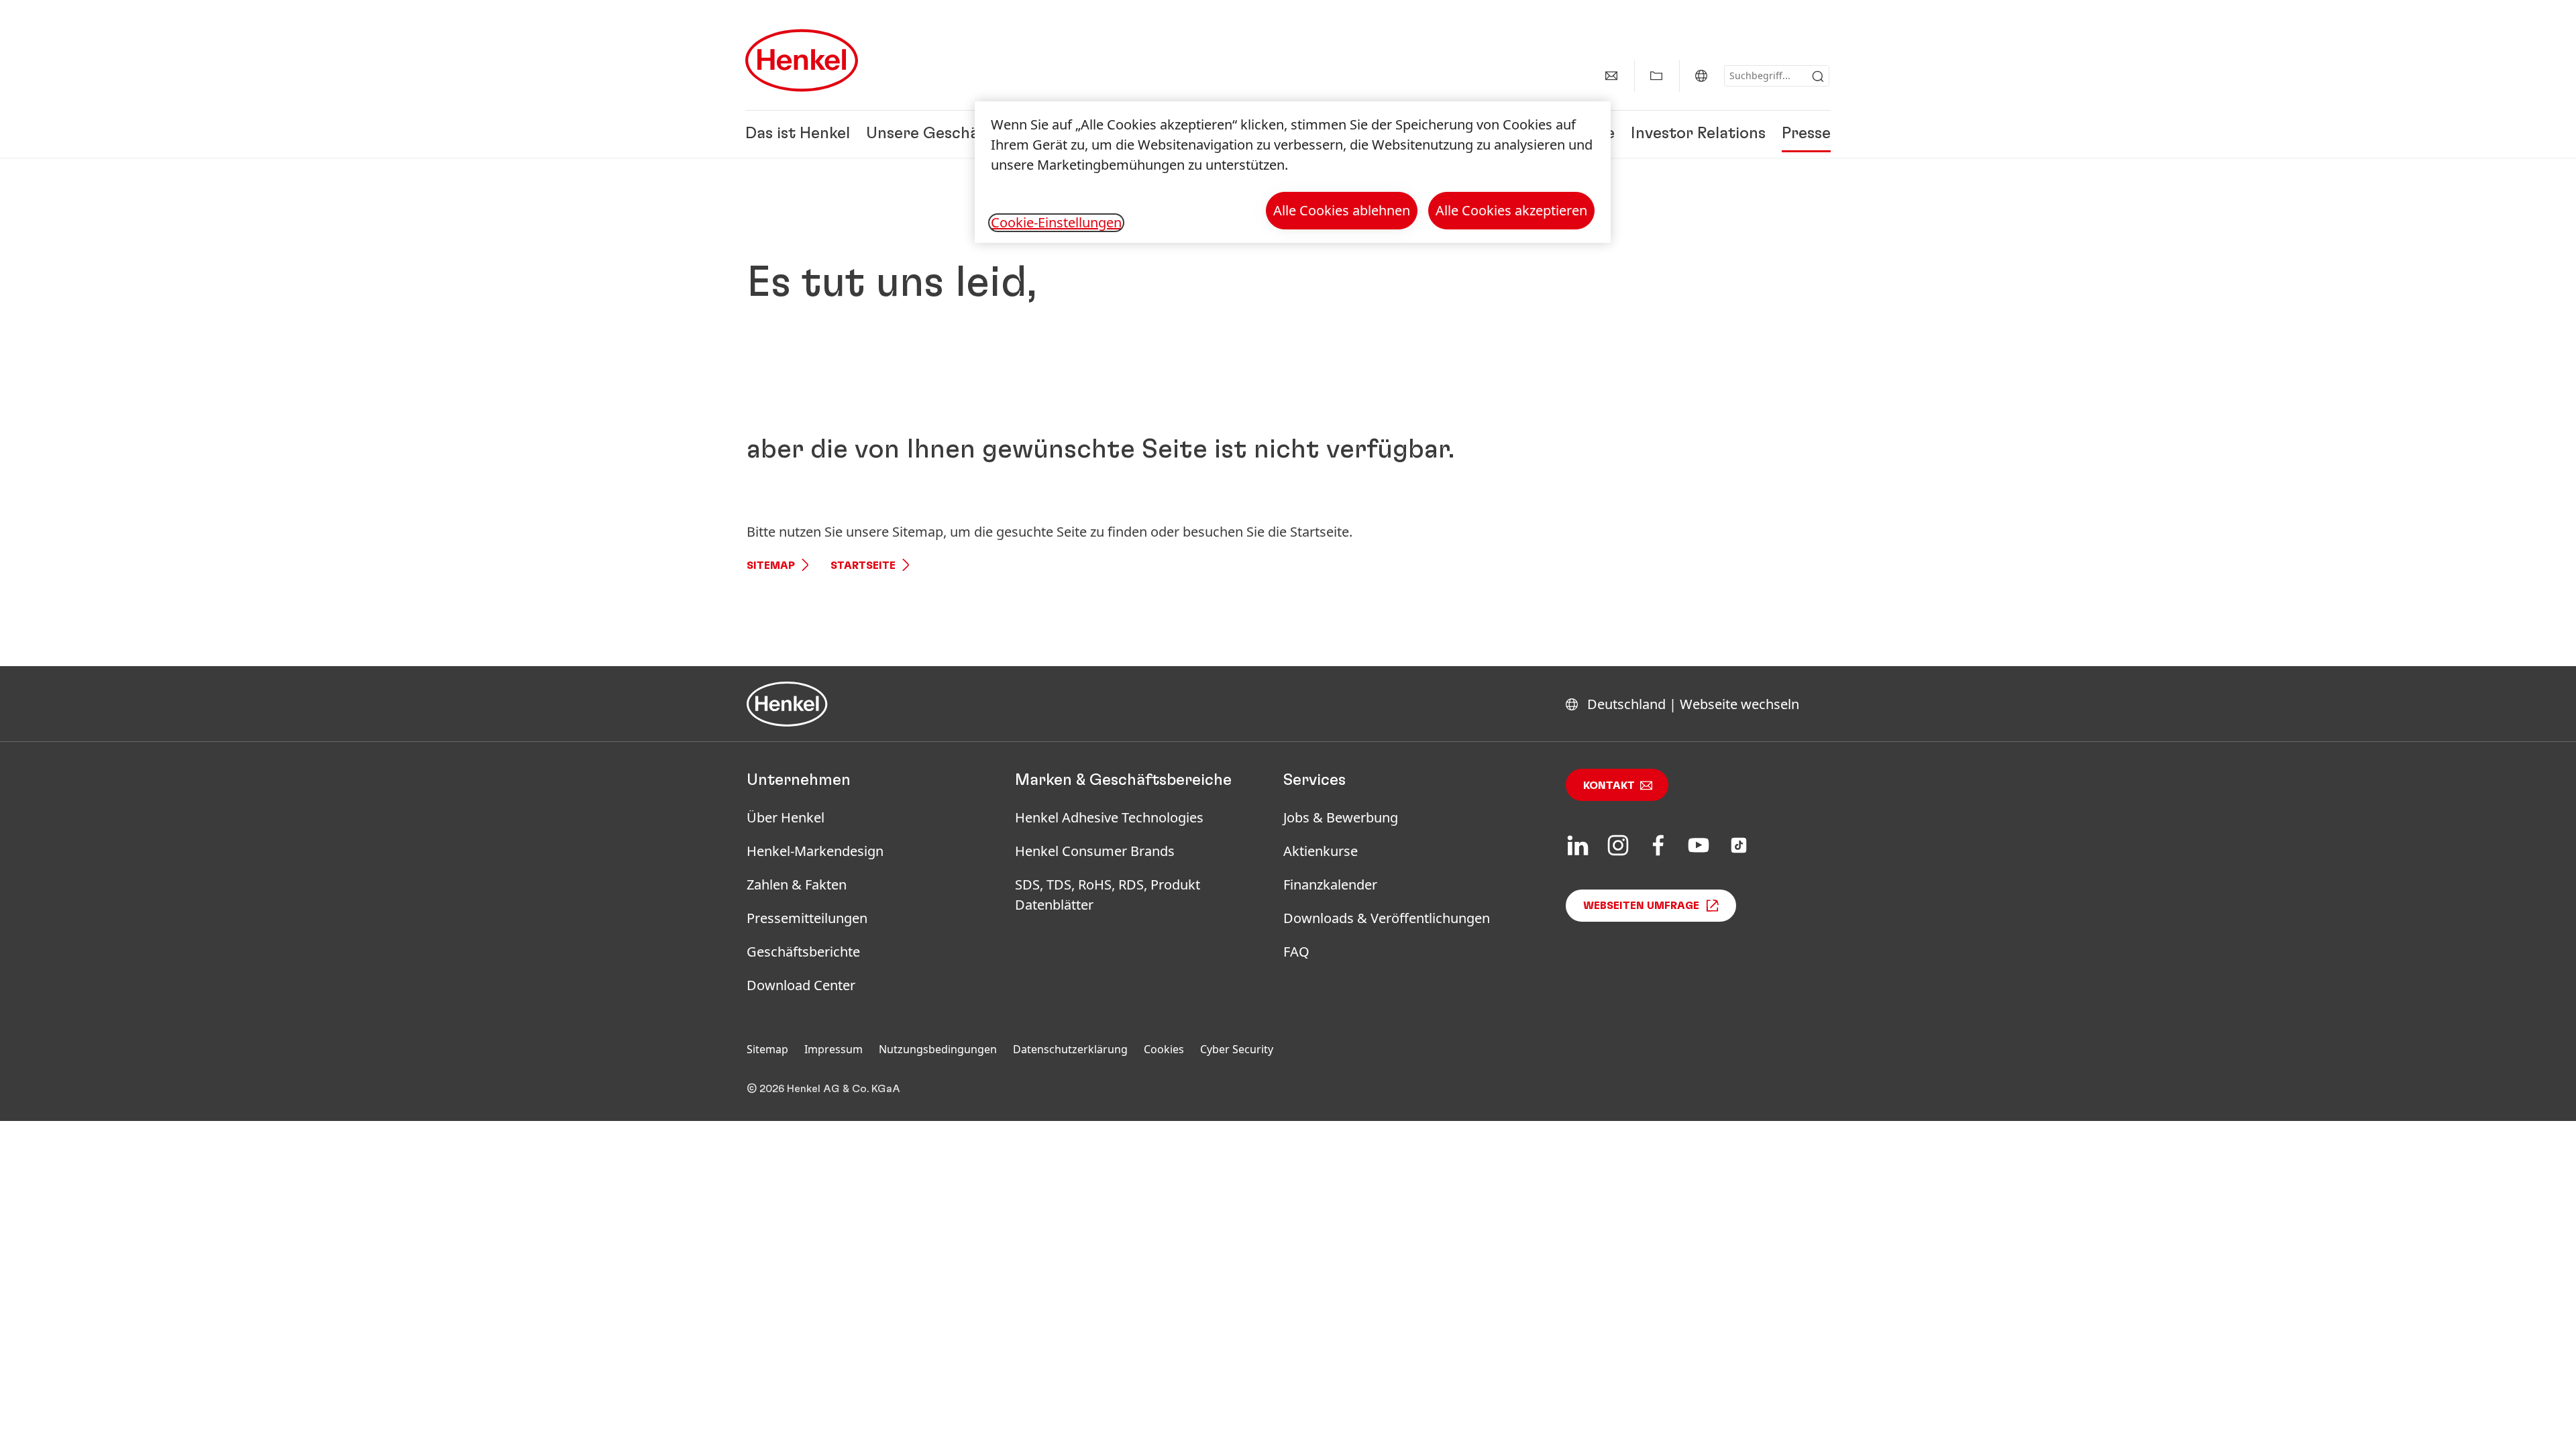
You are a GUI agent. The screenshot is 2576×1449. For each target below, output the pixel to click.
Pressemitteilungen (807, 918)
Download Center (801, 985)
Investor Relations (1698, 134)
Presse (1806, 134)
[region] (1293, 172)
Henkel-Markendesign (815, 851)
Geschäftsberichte (803, 952)
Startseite (863, 566)
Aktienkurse (1321, 851)
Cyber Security (1237, 1049)
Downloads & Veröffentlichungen (1387, 918)
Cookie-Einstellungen (1056, 223)
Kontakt (1609, 786)
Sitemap (771, 566)
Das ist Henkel (798, 134)
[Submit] (1818, 76)
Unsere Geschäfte (934, 134)
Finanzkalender (1330, 884)
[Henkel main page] (802, 60)
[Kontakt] (1611, 76)
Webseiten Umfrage (1641, 906)
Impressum (834, 1049)
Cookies (1164, 1049)
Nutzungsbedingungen (938, 1049)
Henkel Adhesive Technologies (1109, 817)
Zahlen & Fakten (797, 884)
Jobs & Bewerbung (1341, 817)
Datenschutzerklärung (1070, 1049)
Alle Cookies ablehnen (1342, 210)
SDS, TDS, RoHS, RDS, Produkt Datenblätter (1108, 895)
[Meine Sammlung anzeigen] (1656, 76)
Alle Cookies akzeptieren (1511, 210)
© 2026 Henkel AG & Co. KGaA (823, 1089)
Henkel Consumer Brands (1095, 851)
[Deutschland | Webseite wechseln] (1701, 76)
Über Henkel (786, 817)
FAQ (1296, 952)
